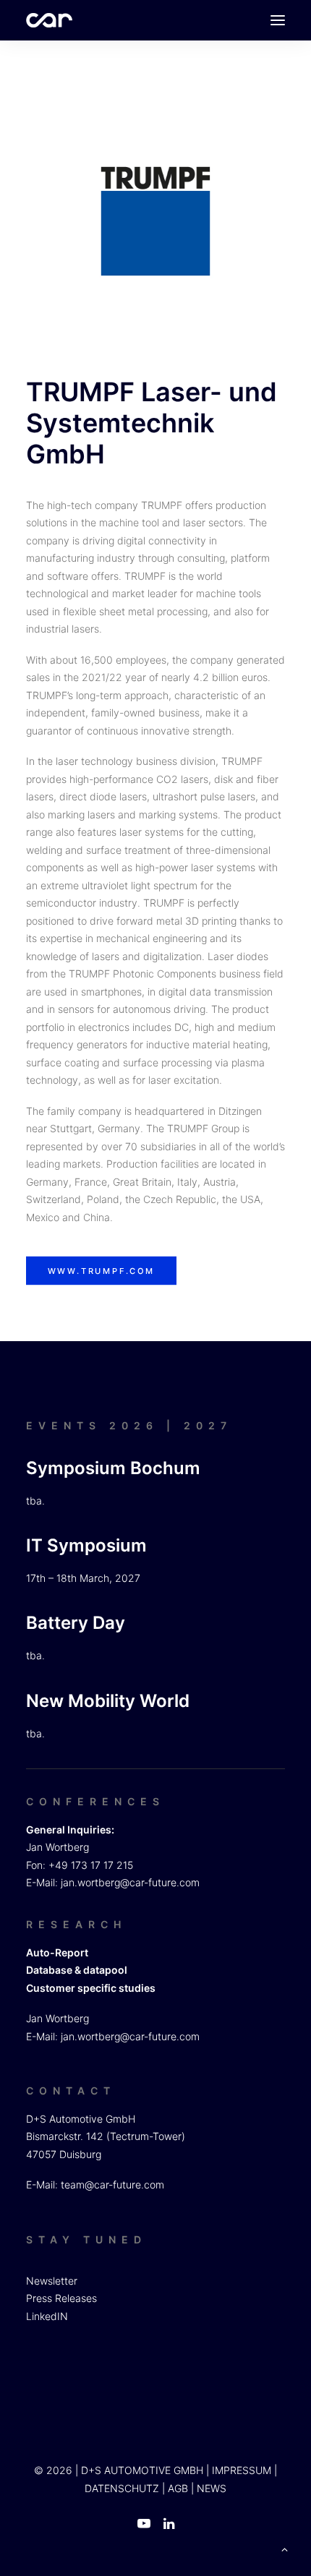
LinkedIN (47, 2316)
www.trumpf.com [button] (102, 1271)
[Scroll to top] (284, 2548)
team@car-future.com (112, 2185)
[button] (278, 20)
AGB (178, 2488)
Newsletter (52, 2281)
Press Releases (61, 2298)
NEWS (212, 2488)
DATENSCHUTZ (122, 2488)
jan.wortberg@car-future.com (130, 1882)
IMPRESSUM (242, 2470)
